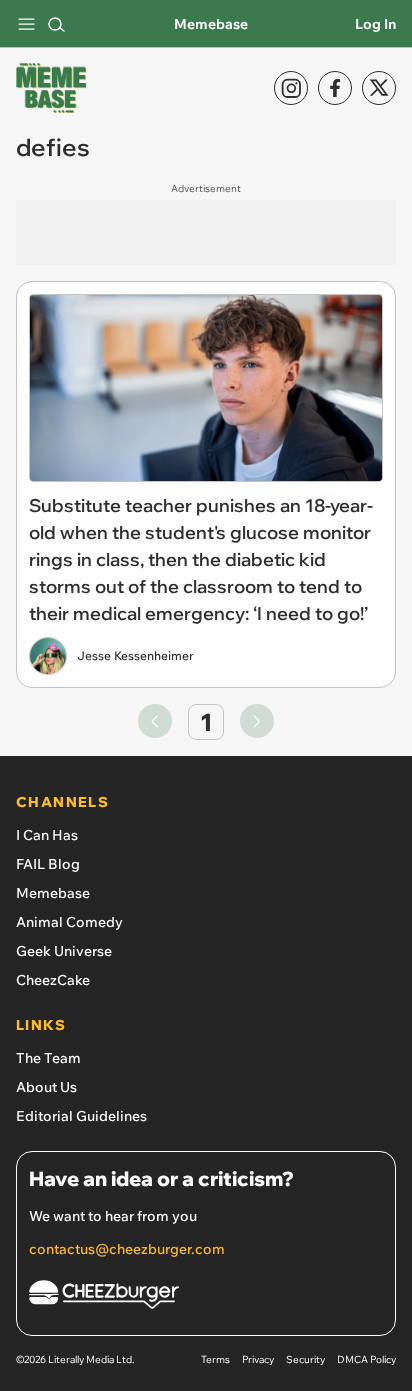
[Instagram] (291, 88)
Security (305, 1359)
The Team (48, 1058)
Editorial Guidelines (81, 1116)
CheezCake (53, 980)
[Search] (56, 24)
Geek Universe (64, 951)
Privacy (258, 1359)
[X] (379, 88)
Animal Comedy (69, 922)
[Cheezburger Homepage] (206, 1297)
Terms (215, 1359)
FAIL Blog (48, 864)
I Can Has (47, 835)
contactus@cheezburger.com (127, 1249)
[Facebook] (335, 88)
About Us (46, 1087)
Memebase (211, 24)
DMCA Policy (366, 1359)
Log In (375, 24)
